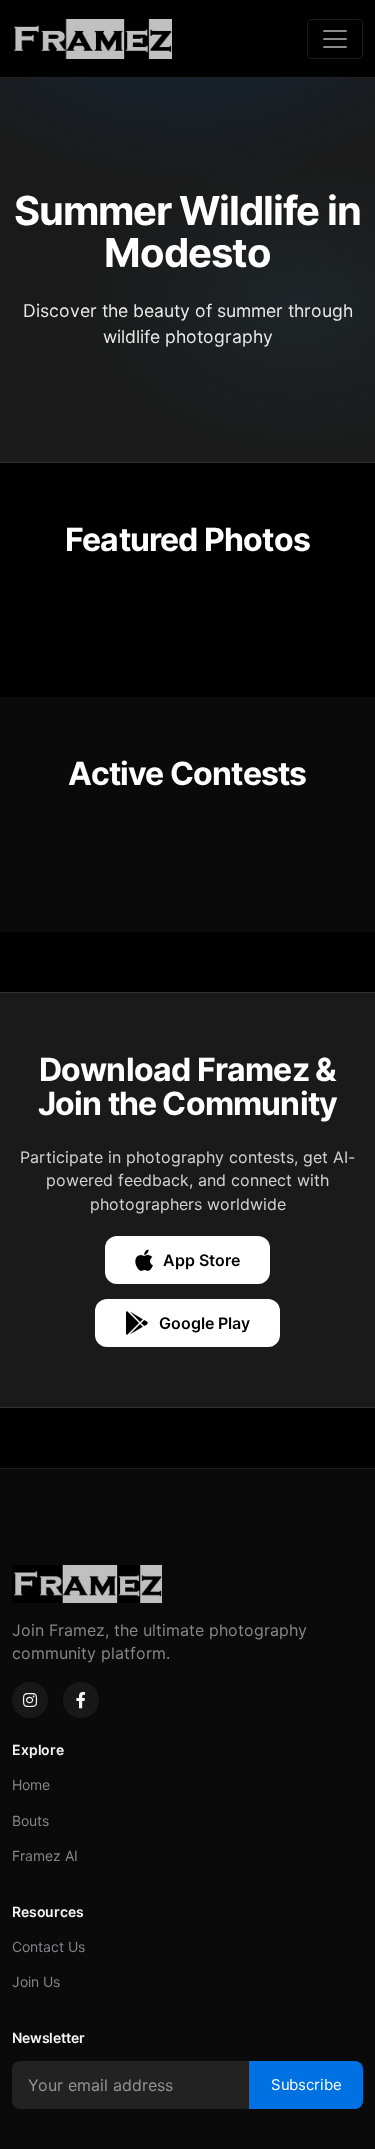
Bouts (30, 1820)
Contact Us (48, 1946)
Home (31, 1784)
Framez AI (45, 1855)
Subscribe (306, 2084)
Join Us (36, 1981)
